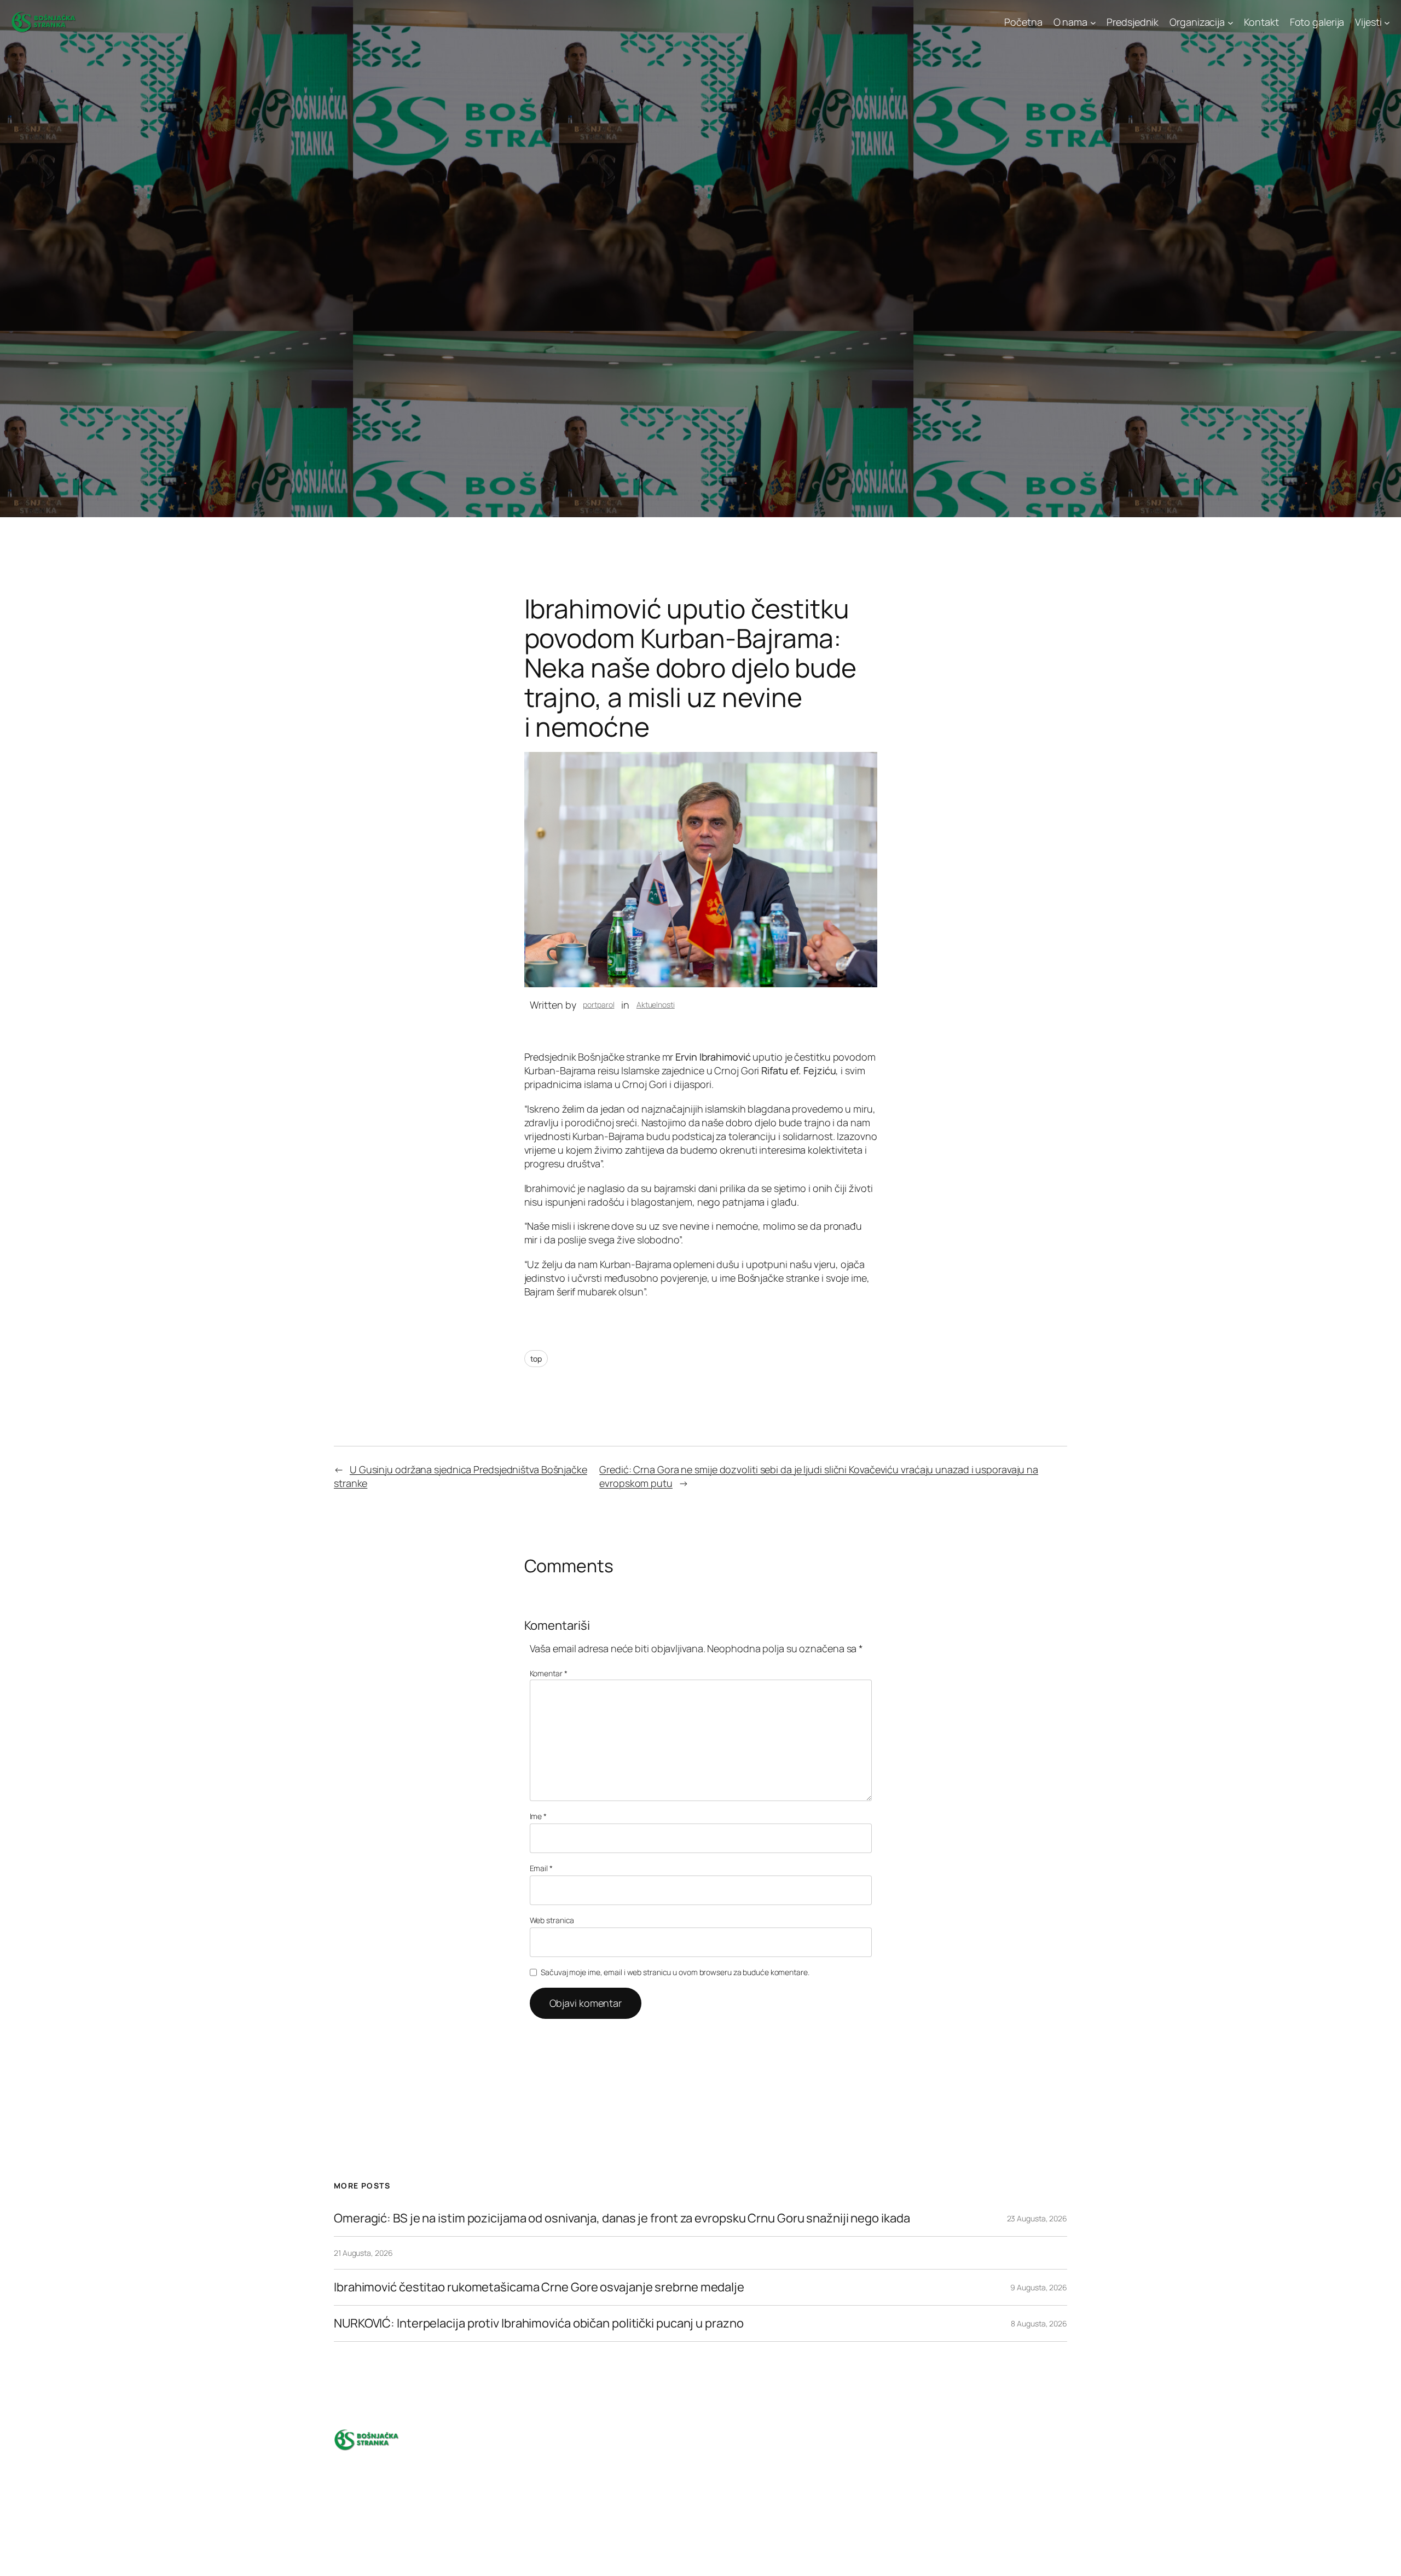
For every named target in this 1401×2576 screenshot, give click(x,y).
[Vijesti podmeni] (1387, 22)
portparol (598, 1005)
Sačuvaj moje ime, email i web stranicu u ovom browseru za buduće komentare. (675, 1972)
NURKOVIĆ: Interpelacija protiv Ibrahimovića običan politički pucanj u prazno (540, 2323)
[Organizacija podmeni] (1231, 22)
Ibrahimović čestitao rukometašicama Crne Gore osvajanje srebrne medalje (539, 2287)
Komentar (549, 1673)
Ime (539, 1816)
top (536, 1359)
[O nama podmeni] (1093, 22)
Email (541, 1868)
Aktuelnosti (656, 1005)
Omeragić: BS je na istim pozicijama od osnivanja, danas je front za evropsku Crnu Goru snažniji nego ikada (622, 2218)
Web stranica (552, 1920)
